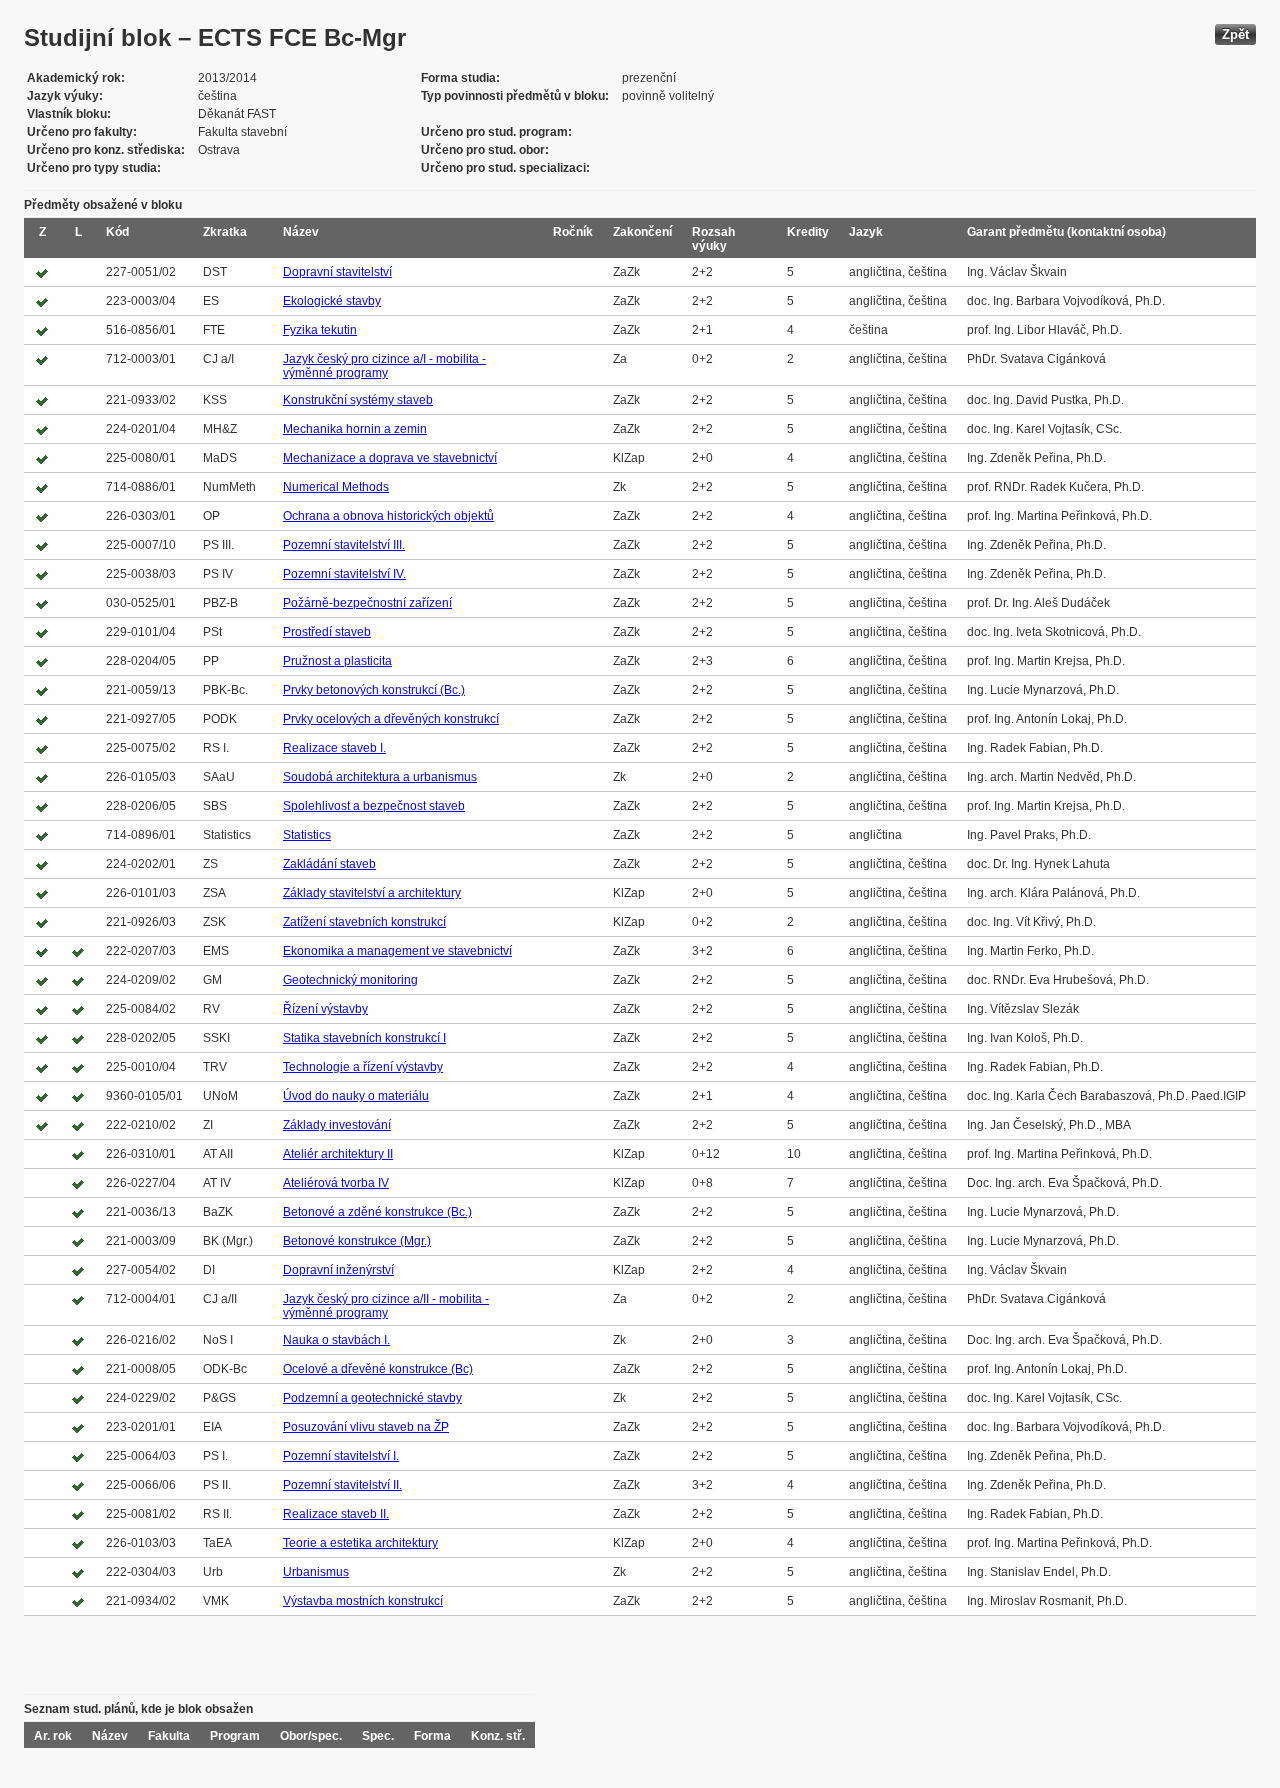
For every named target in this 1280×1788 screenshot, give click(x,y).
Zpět (1235, 34)
